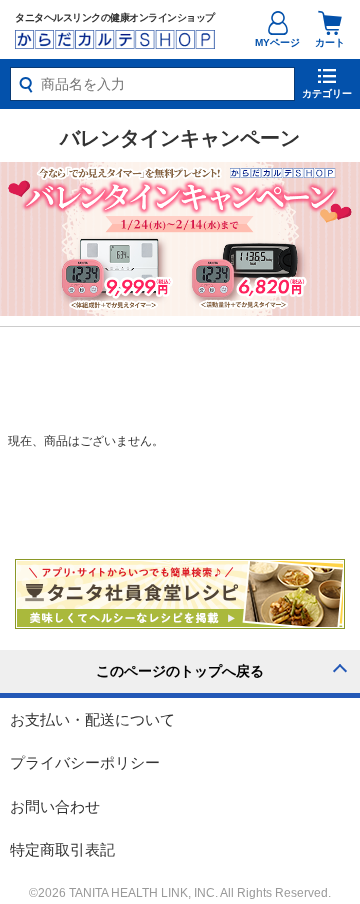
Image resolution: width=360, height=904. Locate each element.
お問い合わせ (55, 806)
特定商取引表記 (62, 849)
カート (330, 42)
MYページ (277, 42)
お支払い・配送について (92, 719)
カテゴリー (327, 93)
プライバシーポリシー (85, 762)
